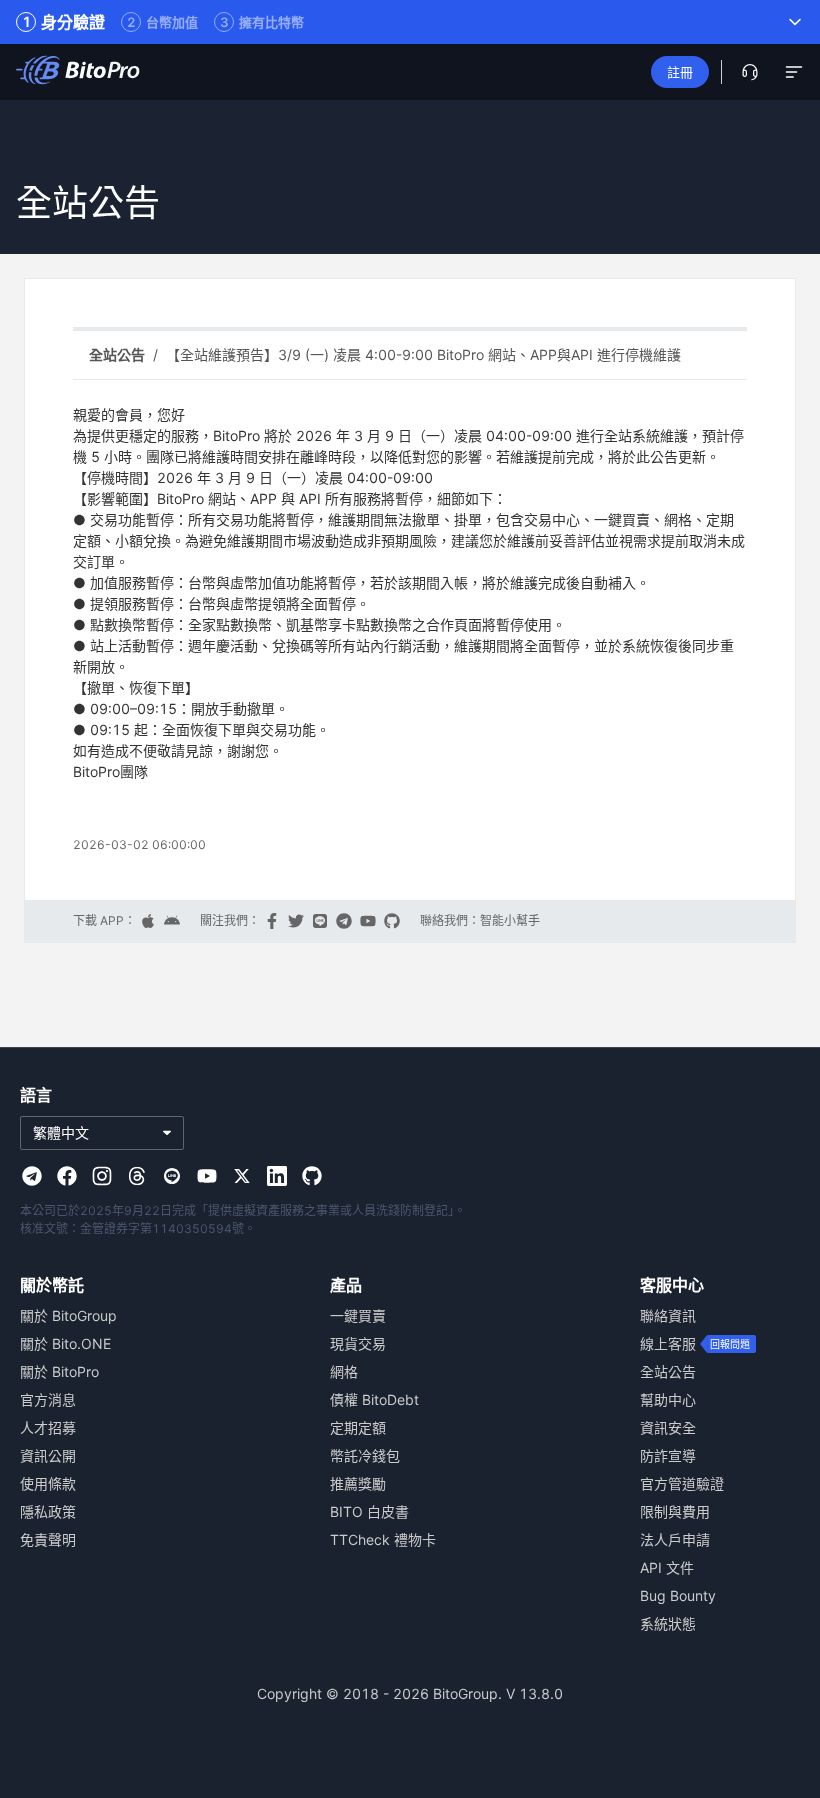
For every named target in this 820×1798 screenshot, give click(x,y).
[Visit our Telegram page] (32, 1176)
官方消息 (48, 1399)
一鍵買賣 (358, 1315)
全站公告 (668, 1371)
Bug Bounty (678, 1595)
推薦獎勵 (358, 1483)
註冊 (680, 72)
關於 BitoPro (59, 1371)
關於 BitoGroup (68, 1315)
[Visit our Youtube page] (207, 1176)
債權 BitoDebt (374, 1399)
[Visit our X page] (242, 1176)
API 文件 (667, 1567)
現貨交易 (358, 1343)
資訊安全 (668, 1427)
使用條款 (48, 1483)
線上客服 (668, 1343)
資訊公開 (48, 1455)
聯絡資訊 (668, 1315)
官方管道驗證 (682, 1483)
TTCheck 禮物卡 (383, 1539)
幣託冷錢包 (365, 1455)
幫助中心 (668, 1399)
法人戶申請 (675, 1539)
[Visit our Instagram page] (102, 1176)
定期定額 (358, 1427)
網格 (344, 1371)
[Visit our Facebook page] (67, 1176)
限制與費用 (675, 1511)
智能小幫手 (510, 921)
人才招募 (48, 1427)
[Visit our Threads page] (137, 1176)
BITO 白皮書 (369, 1511)
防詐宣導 (668, 1455)
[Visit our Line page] (172, 1176)
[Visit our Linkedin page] (277, 1176)
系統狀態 (668, 1623)
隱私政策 (48, 1511)
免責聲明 (48, 1539)
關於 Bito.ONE (65, 1343)
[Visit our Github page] (312, 1176)
